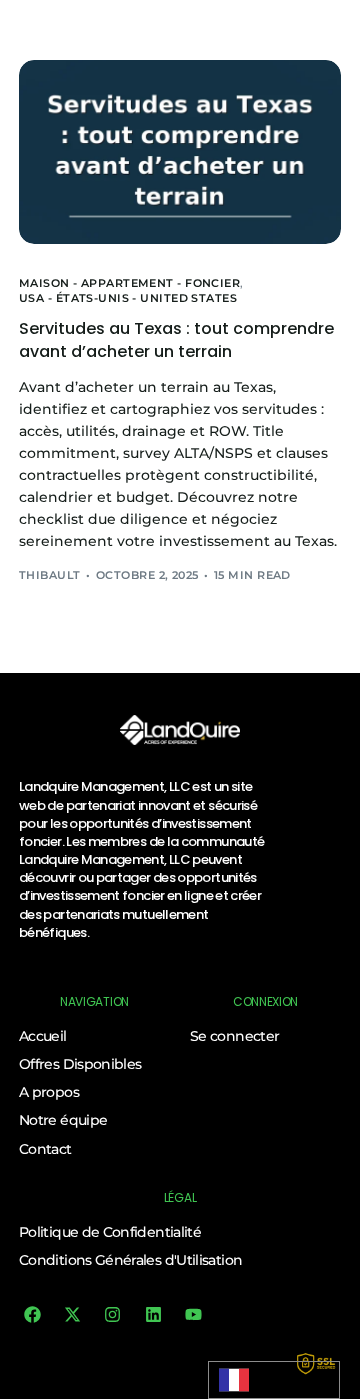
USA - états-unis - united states (128, 298)
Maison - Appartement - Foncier (129, 283)
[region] (180, 1228)
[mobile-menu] (328, 22)
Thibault (50, 575)
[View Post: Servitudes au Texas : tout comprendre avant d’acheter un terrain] (180, 152)
